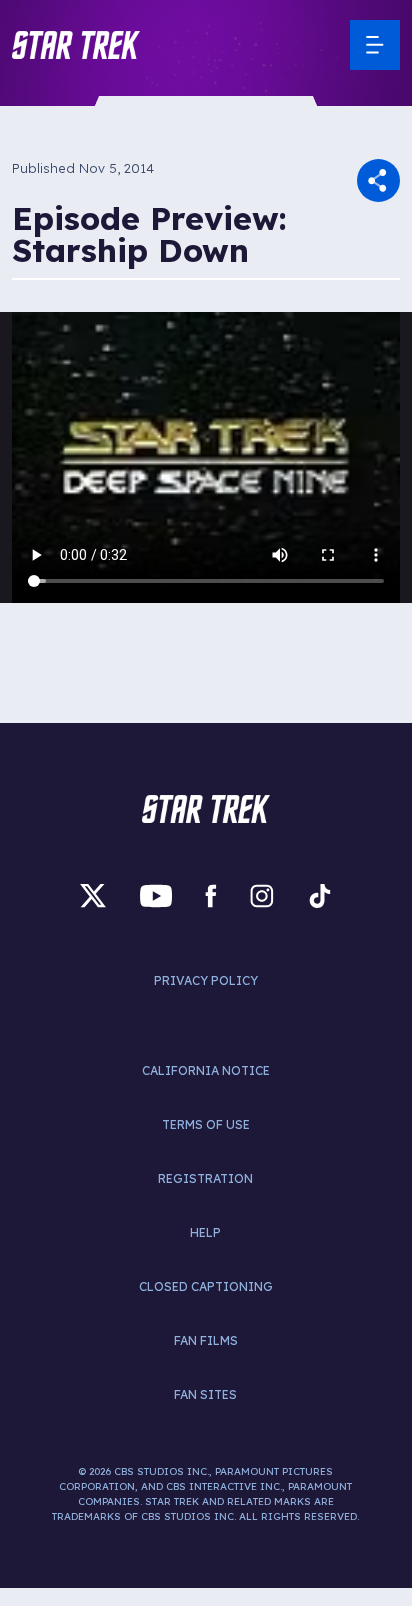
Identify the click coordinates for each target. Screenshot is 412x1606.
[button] (76, 45)
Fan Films (206, 1340)
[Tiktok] (320, 895)
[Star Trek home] (206, 809)
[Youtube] (156, 895)
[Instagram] (262, 895)
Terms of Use (206, 1124)
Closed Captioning (206, 1286)
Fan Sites (205, 1394)
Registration (205, 1178)
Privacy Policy (206, 980)
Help (205, 1232)
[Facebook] (211, 895)
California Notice (206, 1070)
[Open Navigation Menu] (375, 45)
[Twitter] (93, 895)
